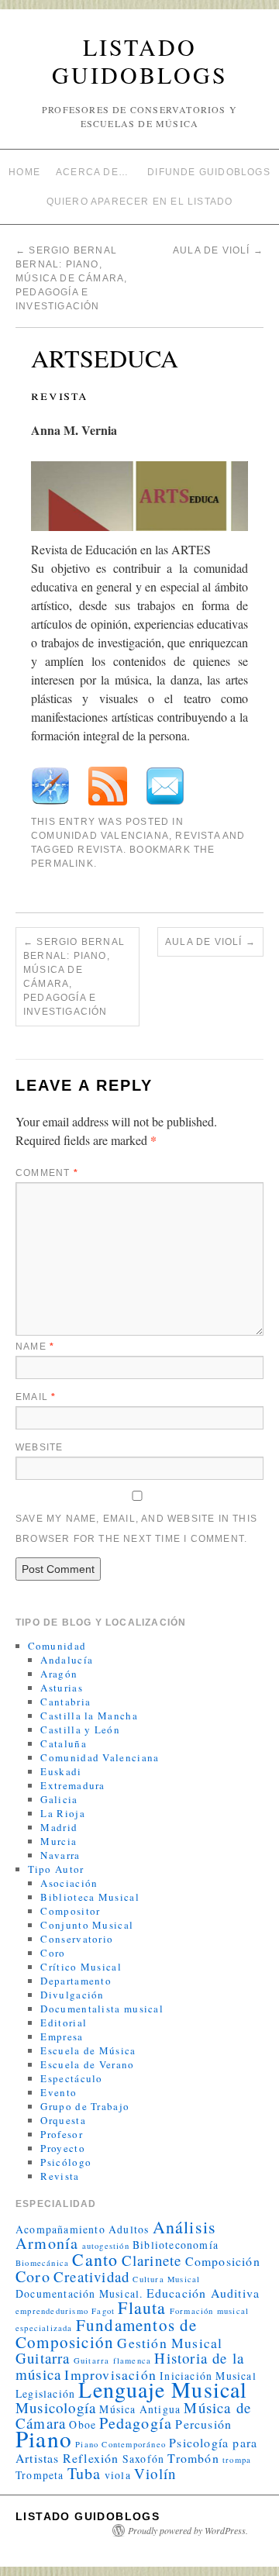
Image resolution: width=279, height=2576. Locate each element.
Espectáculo (71, 2078)
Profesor (61, 2134)
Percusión (203, 2424)
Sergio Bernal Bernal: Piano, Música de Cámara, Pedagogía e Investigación (71, 278)
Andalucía (67, 1660)
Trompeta (40, 2475)
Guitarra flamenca (112, 2360)
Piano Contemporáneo (121, 2444)
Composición (223, 2261)
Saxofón (143, 2459)
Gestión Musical (170, 2343)
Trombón (193, 2458)
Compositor (70, 1911)
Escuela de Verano (87, 2064)
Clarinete (152, 2260)
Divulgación (72, 1995)
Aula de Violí (218, 250)
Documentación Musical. (79, 2293)
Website (39, 1447)
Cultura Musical (166, 2279)
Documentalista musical (102, 2009)
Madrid (59, 1827)
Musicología (56, 2407)
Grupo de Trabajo (85, 2106)
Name (35, 1347)
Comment (47, 1173)
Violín (155, 2473)
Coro (53, 1953)
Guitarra (43, 2358)
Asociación (69, 1883)
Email (36, 1397)
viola (118, 2475)
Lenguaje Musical (163, 2390)
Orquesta (63, 2120)
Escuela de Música (88, 2050)
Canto (95, 2259)
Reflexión (91, 2458)
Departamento (76, 1981)
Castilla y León (80, 1729)
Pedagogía (136, 2423)
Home (24, 172)
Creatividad (91, 2276)
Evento (59, 2092)
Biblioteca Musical (90, 1897)
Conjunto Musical (87, 1925)
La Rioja (62, 1813)
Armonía (47, 2243)
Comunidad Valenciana (100, 836)
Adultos (129, 2229)
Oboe (83, 2424)
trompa (237, 2460)
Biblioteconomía (176, 2245)
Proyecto (62, 2148)
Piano (44, 2438)
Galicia (59, 1799)
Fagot (103, 2311)
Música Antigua (140, 2409)
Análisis (185, 2227)
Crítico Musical (81, 1967)
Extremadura (72, 1785)
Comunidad (57, 1646)
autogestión (106, 2246)
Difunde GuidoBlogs (209, 172)
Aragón (59, 1674)
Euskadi (61, 1771)
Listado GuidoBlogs (140, 60)
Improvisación (110, 2374)
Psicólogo (66, 2162)
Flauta (142, 2307)
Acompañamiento (60, 2229)
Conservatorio (77, 1939)
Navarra (60, 1855)
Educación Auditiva (203, 2293)
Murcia (59, 1841)
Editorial (64, 2023)
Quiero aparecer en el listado (140, 202)
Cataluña (63, 1743)
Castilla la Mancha (89, 1716)
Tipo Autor (56, 1869)
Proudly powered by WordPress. (188, 2530)
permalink (62, 864)
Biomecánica (42, 2263)
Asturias (61, 1688)
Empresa (62, 2036)
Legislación (45, 2393)
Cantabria (65, 1702)
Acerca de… (92, 172)
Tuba (84, 2473)
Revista (197, 836)
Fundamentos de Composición (107, 2333)
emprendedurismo (52, 2311)
